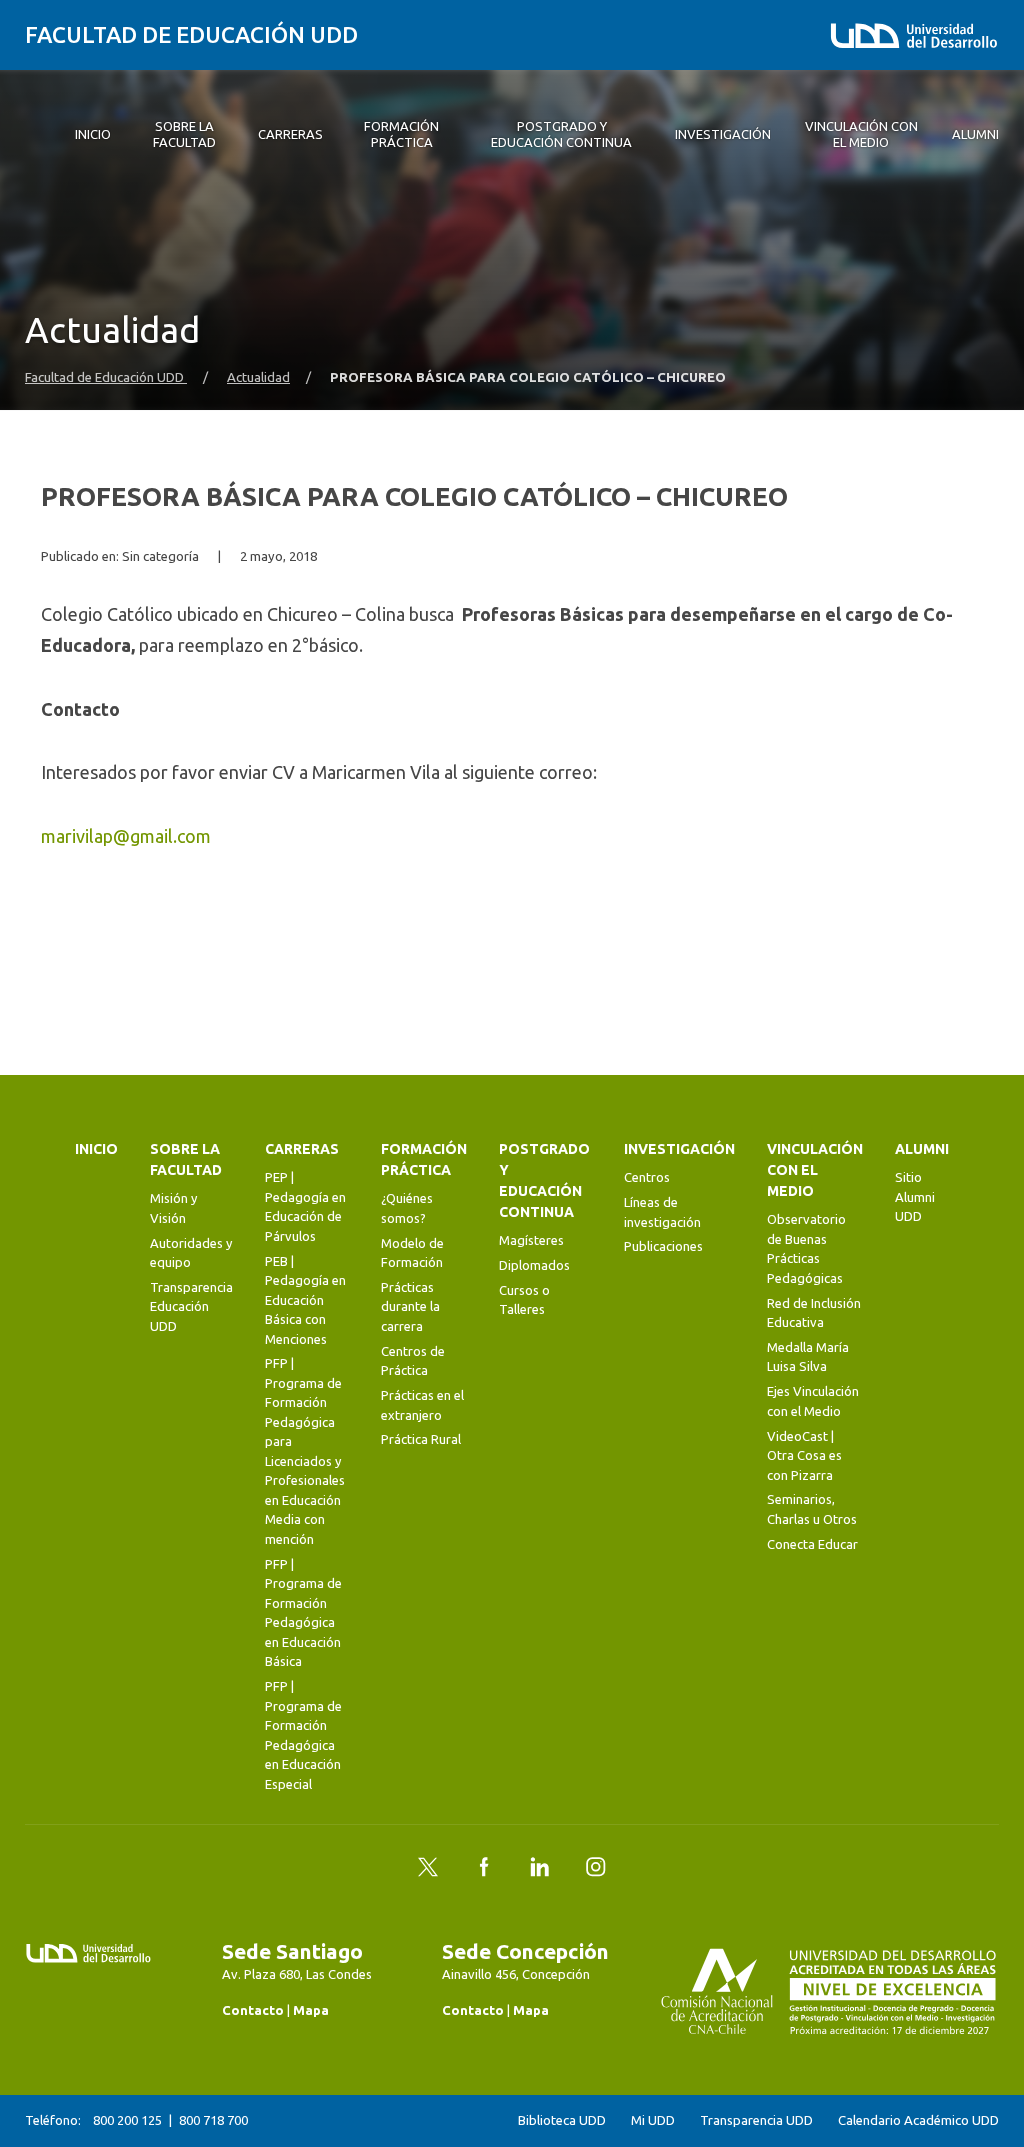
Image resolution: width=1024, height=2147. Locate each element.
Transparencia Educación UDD (191, 1306)
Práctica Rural (421, 1439)
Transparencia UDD (756, 2120)
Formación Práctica (424, 1159)
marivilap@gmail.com (126, 836)
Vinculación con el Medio (815, 1170)
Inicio (96, 1149)
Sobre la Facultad (186, 1159)
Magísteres (531, 1240)
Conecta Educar (812, 1544)
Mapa (311, 2010)
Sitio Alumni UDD (915, 1196)
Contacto (253, 2010)
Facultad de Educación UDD (191, 34)
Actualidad (258, 377)
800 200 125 (127, 2120)
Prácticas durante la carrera (410, 1306)
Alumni (922, 1149)
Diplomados (534, 1265)
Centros (647, 1177)
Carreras (302, 1149)
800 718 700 (213, 2120)
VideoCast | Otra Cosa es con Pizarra (804, 1455)
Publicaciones (663, 1246)
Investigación (679, 1149)
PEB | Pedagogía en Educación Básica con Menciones (305, 1300)
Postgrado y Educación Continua (544, 1180)
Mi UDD (653, 2120)
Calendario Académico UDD (918, 2120)
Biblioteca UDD (562, 2120)
